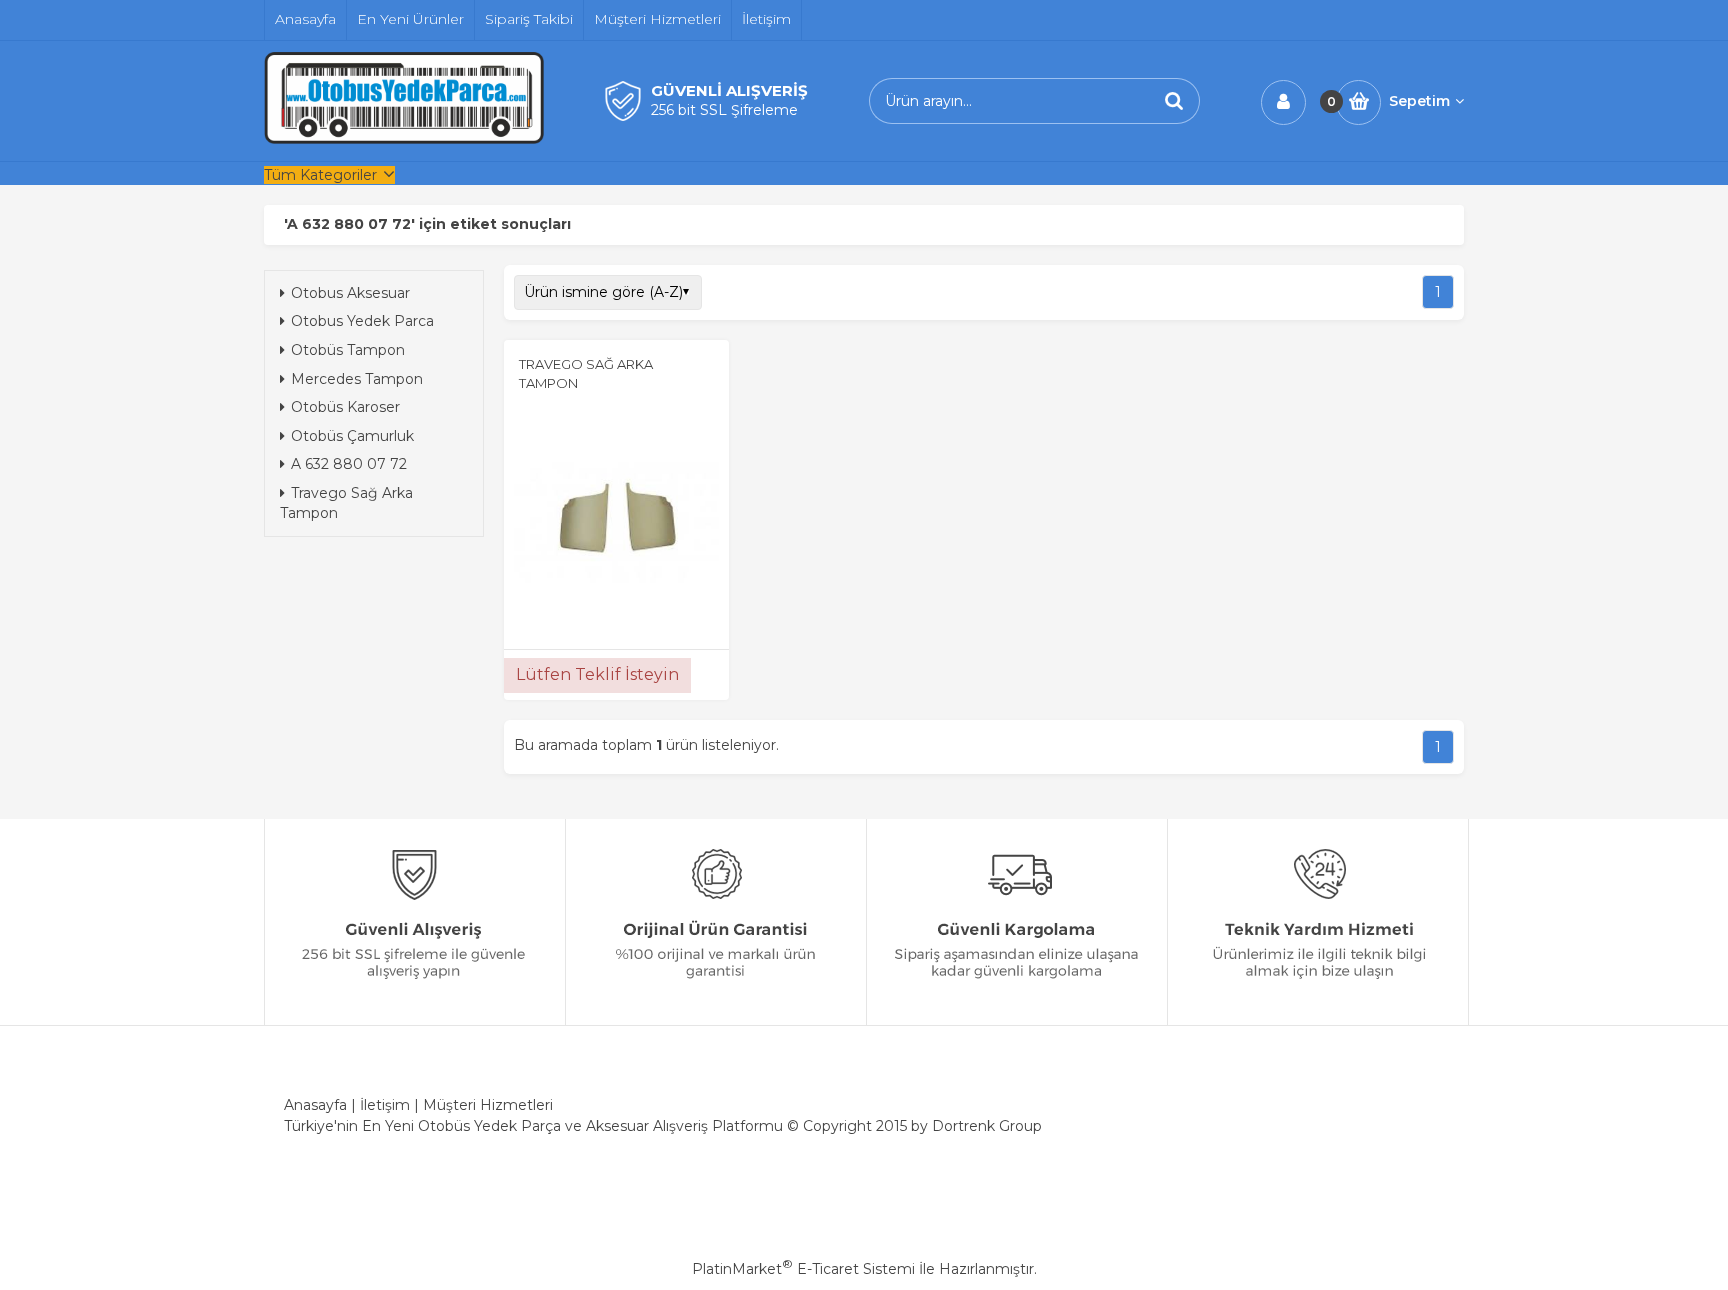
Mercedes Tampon (357, 379)
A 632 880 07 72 (349, 464)
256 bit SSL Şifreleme (724, 110)
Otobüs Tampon (348, 350)
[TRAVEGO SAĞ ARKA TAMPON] (616, 524)
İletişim (385, 1105)
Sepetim (1419, 101)
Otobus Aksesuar (350, 293)
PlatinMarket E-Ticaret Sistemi (803, 1269)
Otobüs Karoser (345, 407)
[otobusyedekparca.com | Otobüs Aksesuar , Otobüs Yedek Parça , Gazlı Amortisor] (404, 139)
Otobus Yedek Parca (362, 321)
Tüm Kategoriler (320, 175)
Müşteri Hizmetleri (488, 1105)
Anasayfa (315, 1105)
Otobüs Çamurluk (352, 436)
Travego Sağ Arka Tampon (346, 503)
